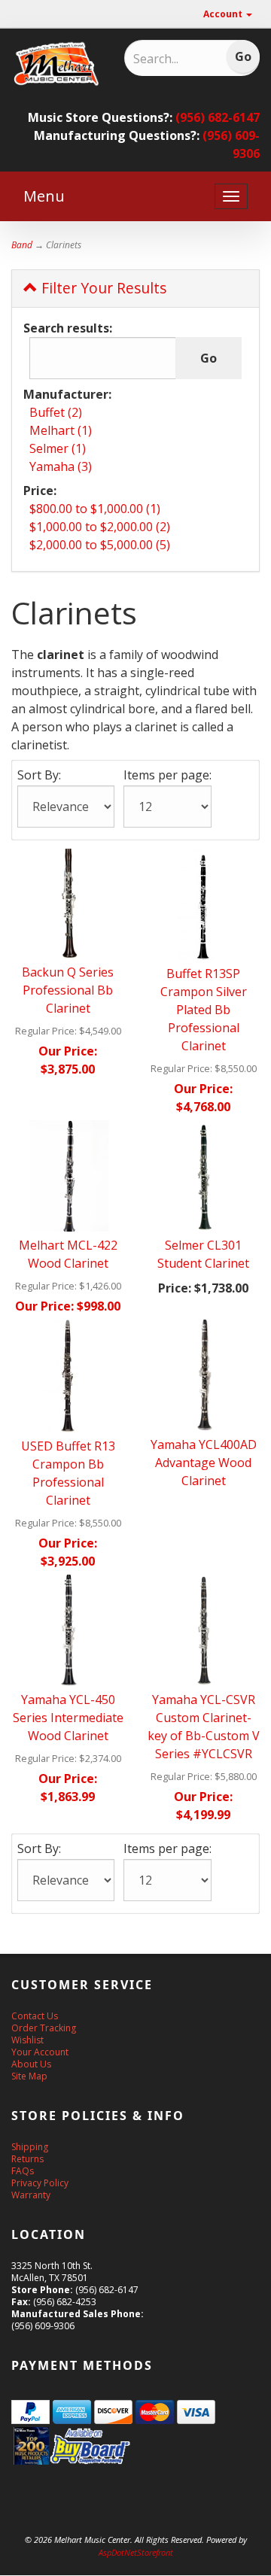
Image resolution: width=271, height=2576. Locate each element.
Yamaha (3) (61, 466)
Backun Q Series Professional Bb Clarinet (68, 990)
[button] (270, 2568)
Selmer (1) (58, 448)
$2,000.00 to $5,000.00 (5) (100, 545)
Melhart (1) (61, 430)
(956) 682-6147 (218, 117)
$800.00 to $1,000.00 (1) (95, 509)
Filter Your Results (102, 288)
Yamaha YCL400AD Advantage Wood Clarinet (204, 1463)
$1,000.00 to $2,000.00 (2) (100, 527)
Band (22, 245)
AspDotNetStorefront (136, 2552)
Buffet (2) (56, 412)
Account (224, 14)
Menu (44, 196)
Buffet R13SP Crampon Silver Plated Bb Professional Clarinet (204, 1010)
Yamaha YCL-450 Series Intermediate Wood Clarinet (68, 1718)
